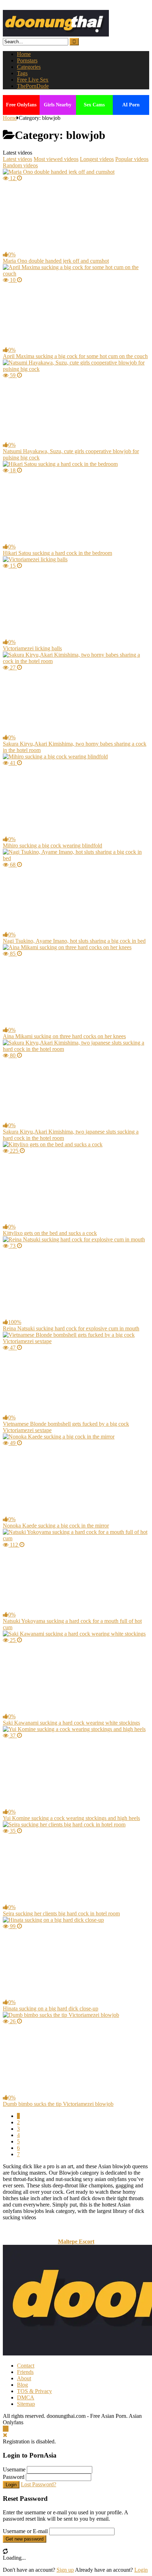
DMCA (26, 2397)
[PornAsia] (56, 35)
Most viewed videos (56, 159)
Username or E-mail (25, 2531)
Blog (22, 2385)
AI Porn (131, 105)
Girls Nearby (58, 105)
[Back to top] (6, 2429)
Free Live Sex (33, 80)
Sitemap (26, 2404)
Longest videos (97, 159)
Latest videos (17, 159)
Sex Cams (94, 105)
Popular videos (132, 159)
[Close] (5, 2435)
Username (14, 2469)
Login (11, 2485)
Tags (22, 73)
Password (14, 2477)
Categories (29, 67)
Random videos (20, 165)
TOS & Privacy (34, 2391)
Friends (25, 2372)
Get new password (25, 2539)
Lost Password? (39, 2484)
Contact (26, 2366)
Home (24, 54)
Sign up (65, 2570)
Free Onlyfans (21, 105)
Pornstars (27, 60)
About (24, 2378)
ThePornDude (33, 86)
